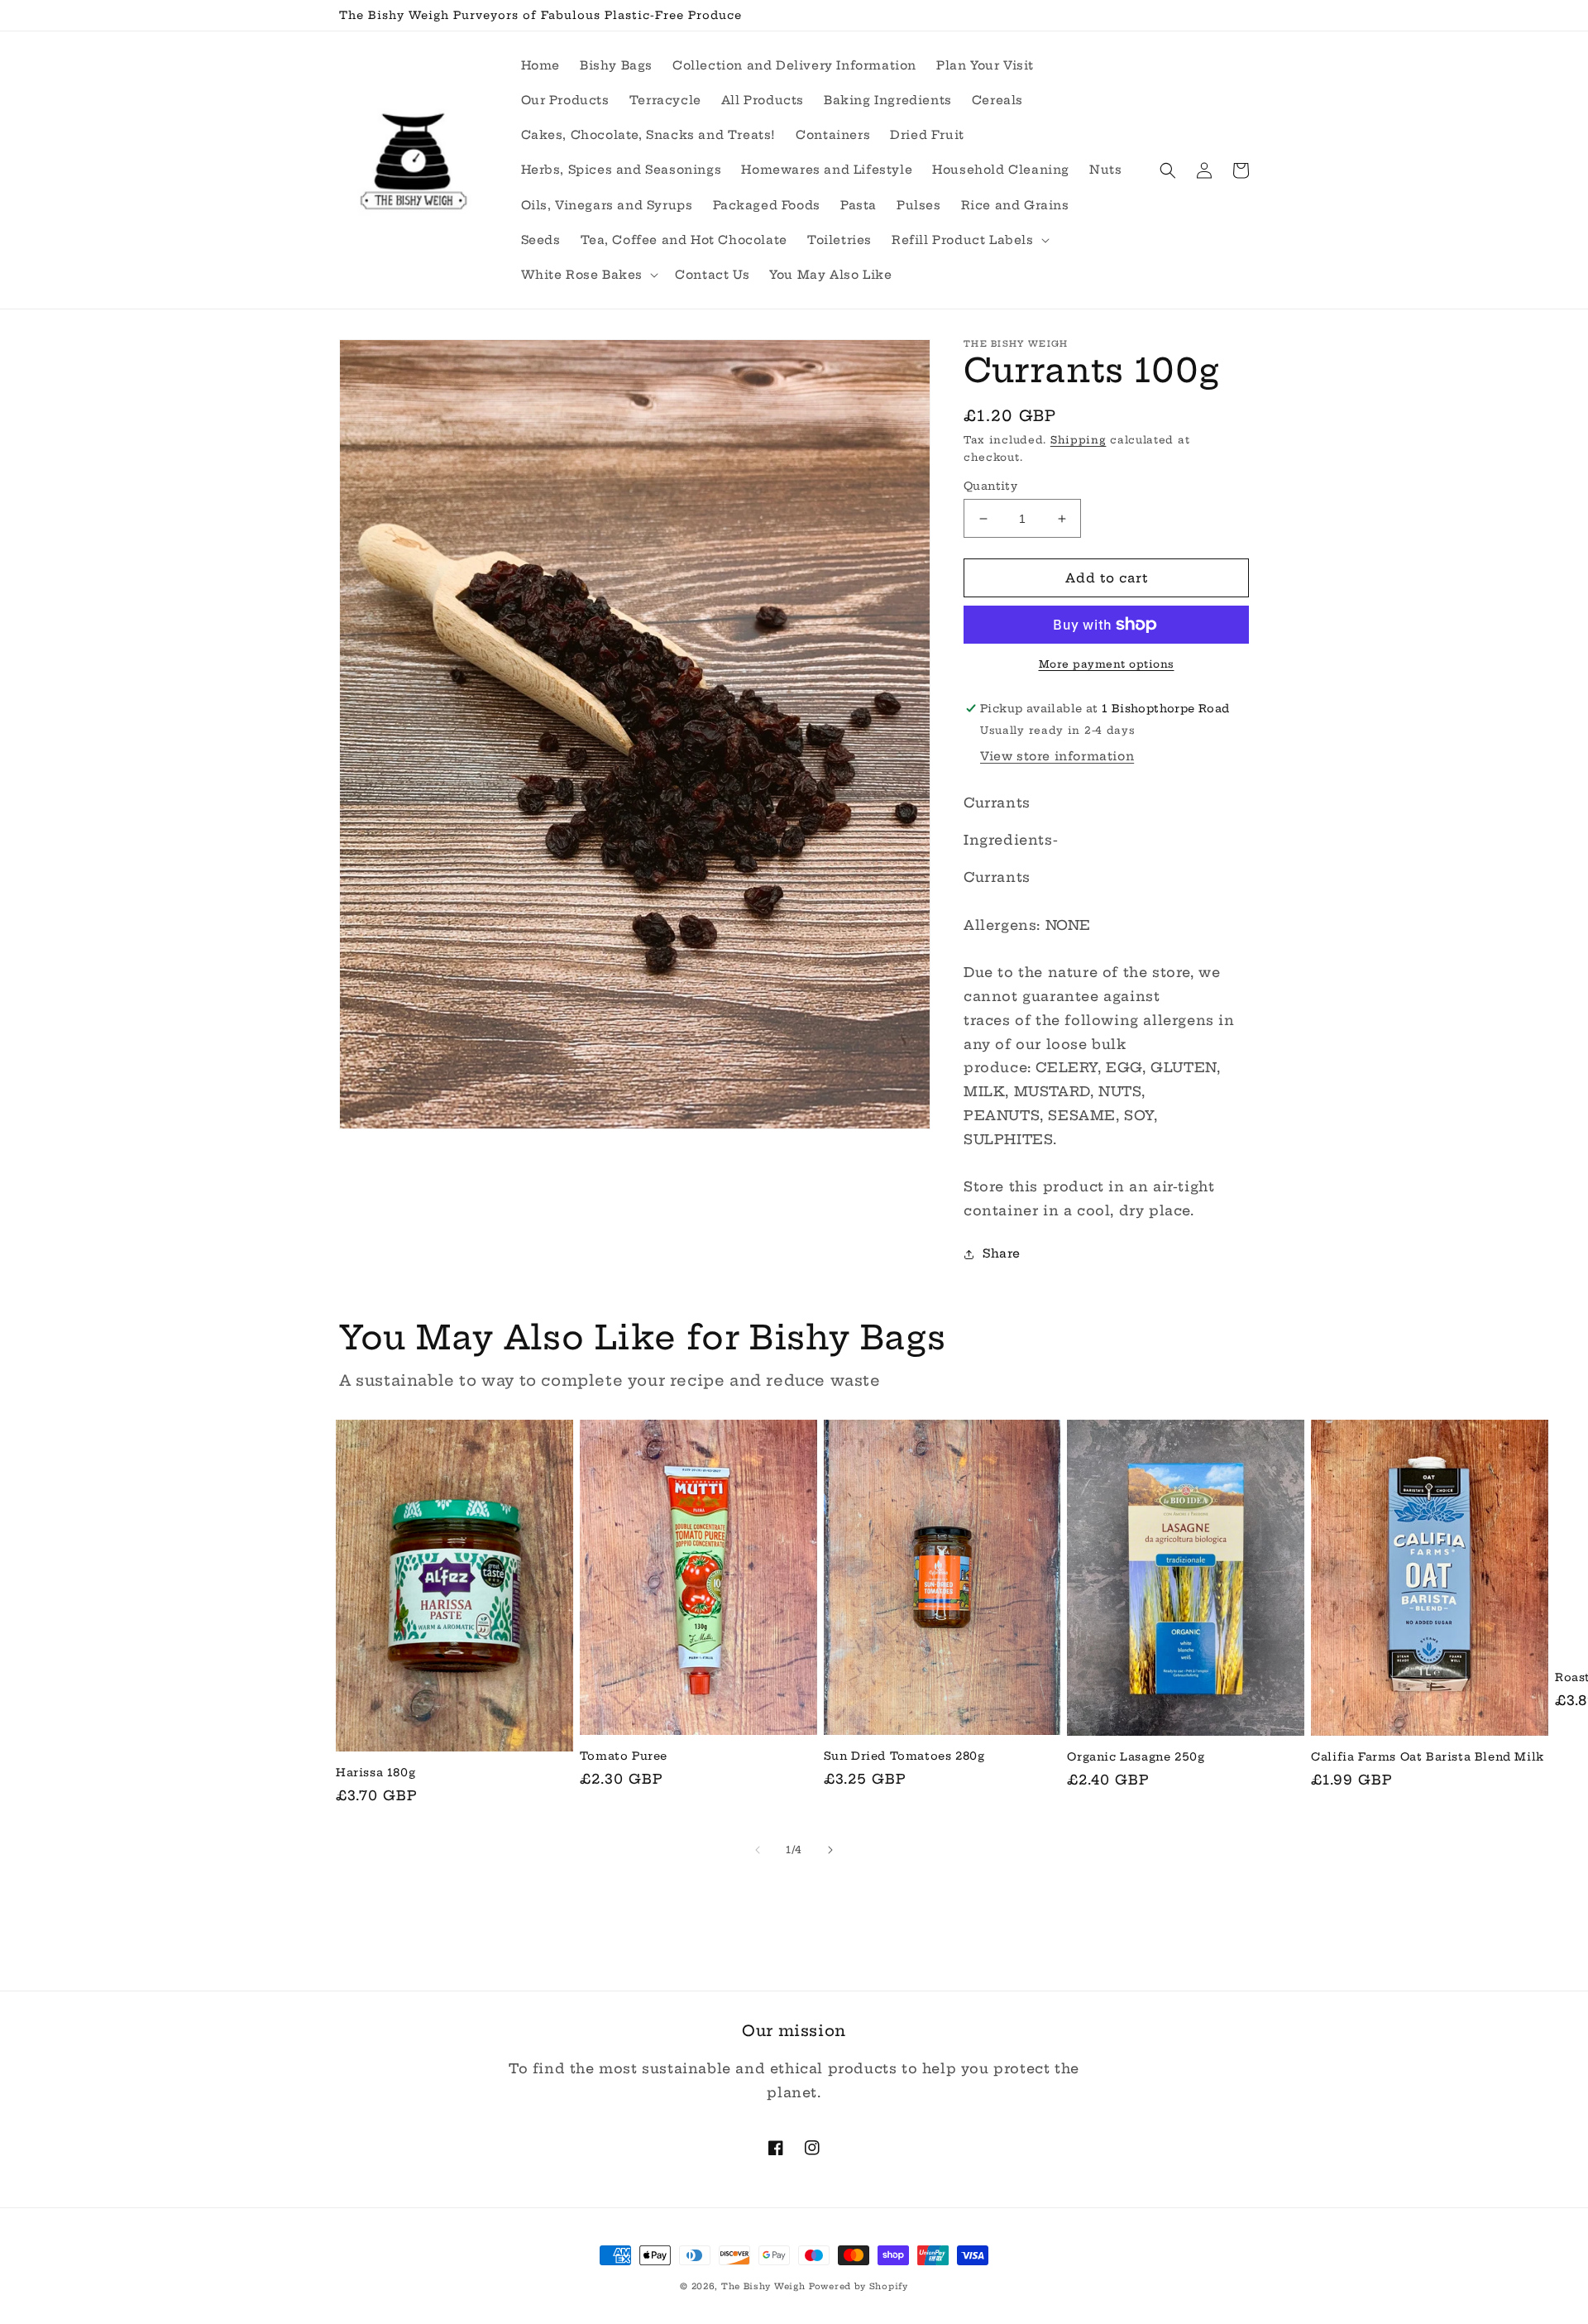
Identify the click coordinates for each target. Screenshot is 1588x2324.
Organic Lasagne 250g (1136, 1756)
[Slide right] (830, 1850)
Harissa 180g (375, 1772)
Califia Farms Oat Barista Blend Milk (1428, 1756)
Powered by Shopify (859, 2286)
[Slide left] (758, 1850)
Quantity (990, 486)
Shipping (1079, 440)
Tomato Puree (624, 1756)
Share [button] (1002, 1253)
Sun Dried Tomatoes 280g (904, 1756)
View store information (1057, 756)
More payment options (1107, 664)
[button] (969, 240)
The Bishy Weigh (763, 2286)
